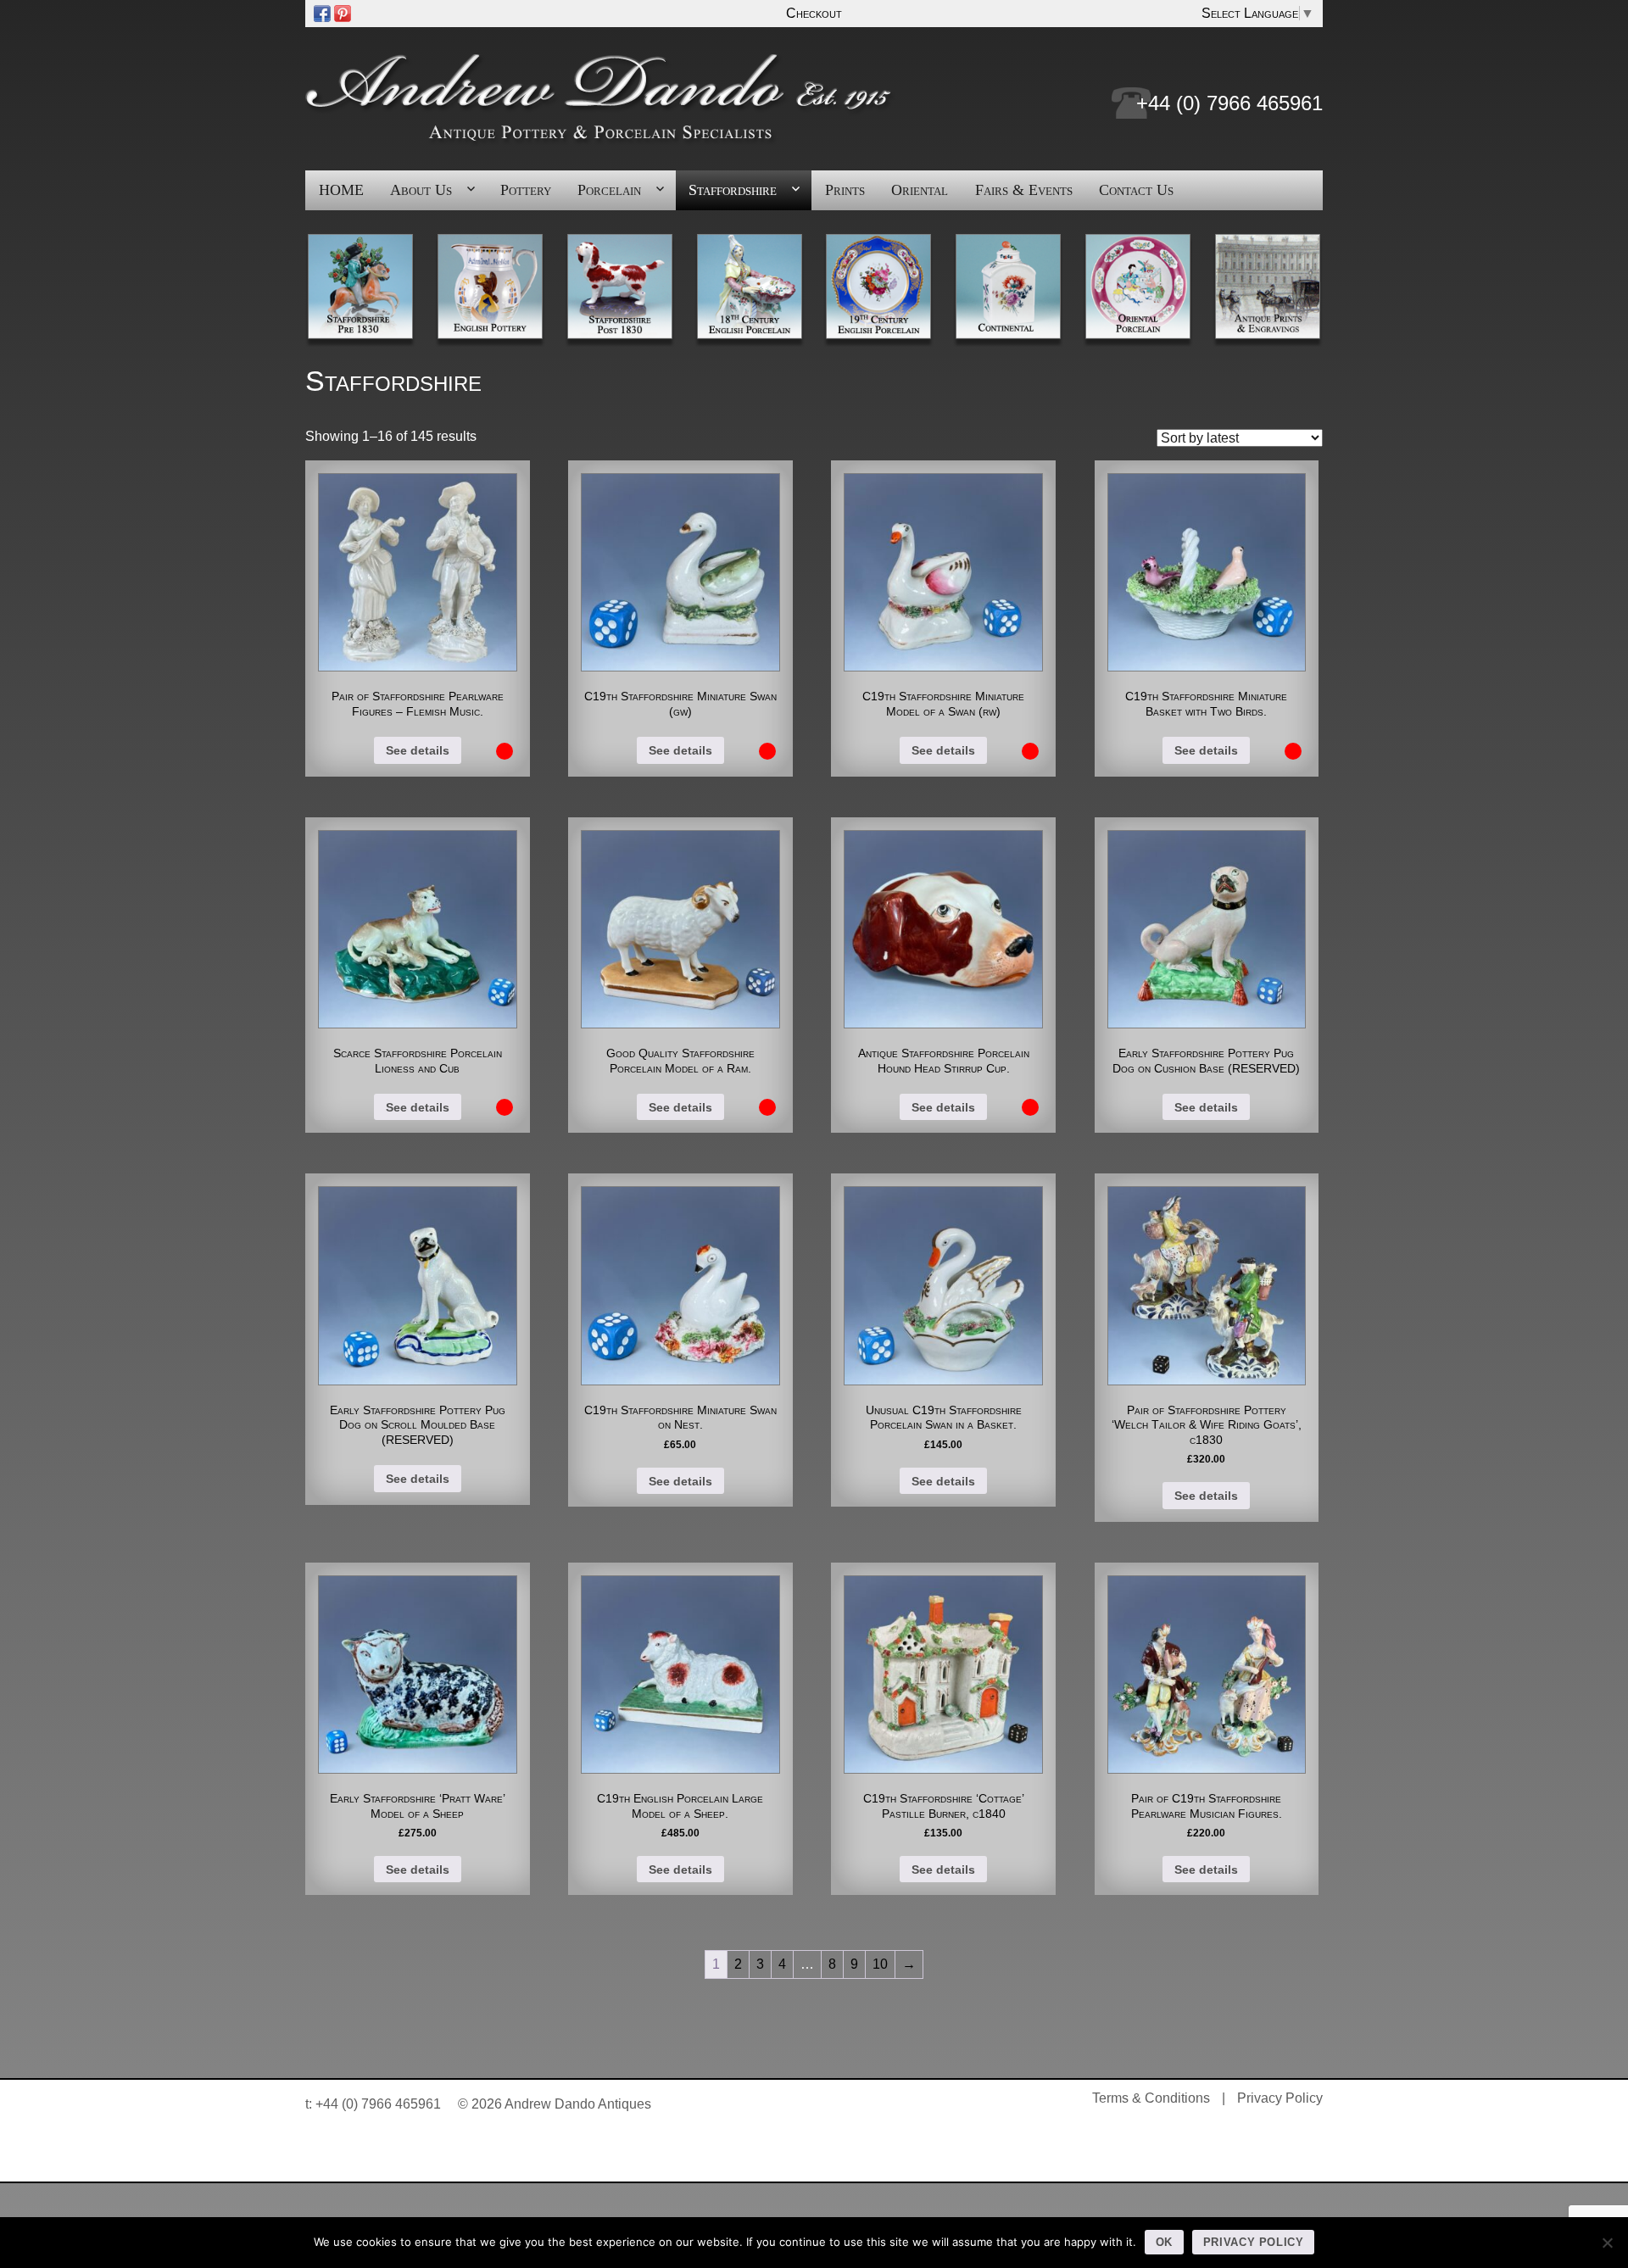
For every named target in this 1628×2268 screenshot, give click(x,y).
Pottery (526, 190)
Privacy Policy (1280, 2098)
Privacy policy (1254, 2242)
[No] (1607, 2243)
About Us (421, 190)
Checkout (814, 13)
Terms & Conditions (1151, 2098)
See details (418, 750)
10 (880, 1964)
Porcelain (609, 190)
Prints (845, 190)
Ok (1164, 2242)
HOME (341, 190)
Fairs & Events (1024, 190)
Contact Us (1136, 190)
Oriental (920, 190)
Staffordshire (733, 190)
